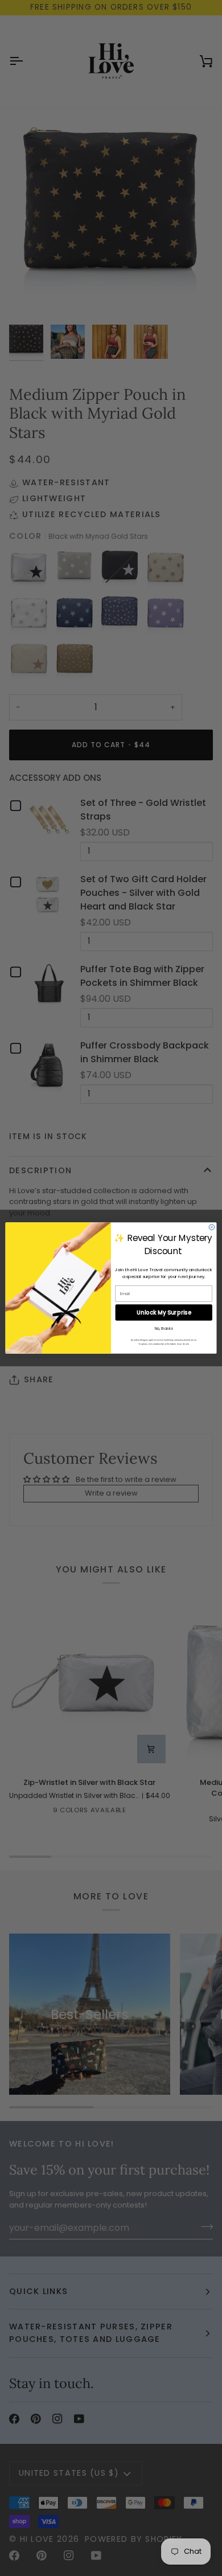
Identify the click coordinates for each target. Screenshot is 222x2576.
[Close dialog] (212, 1227)
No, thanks (164, 1329)
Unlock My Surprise (164, 1313)
